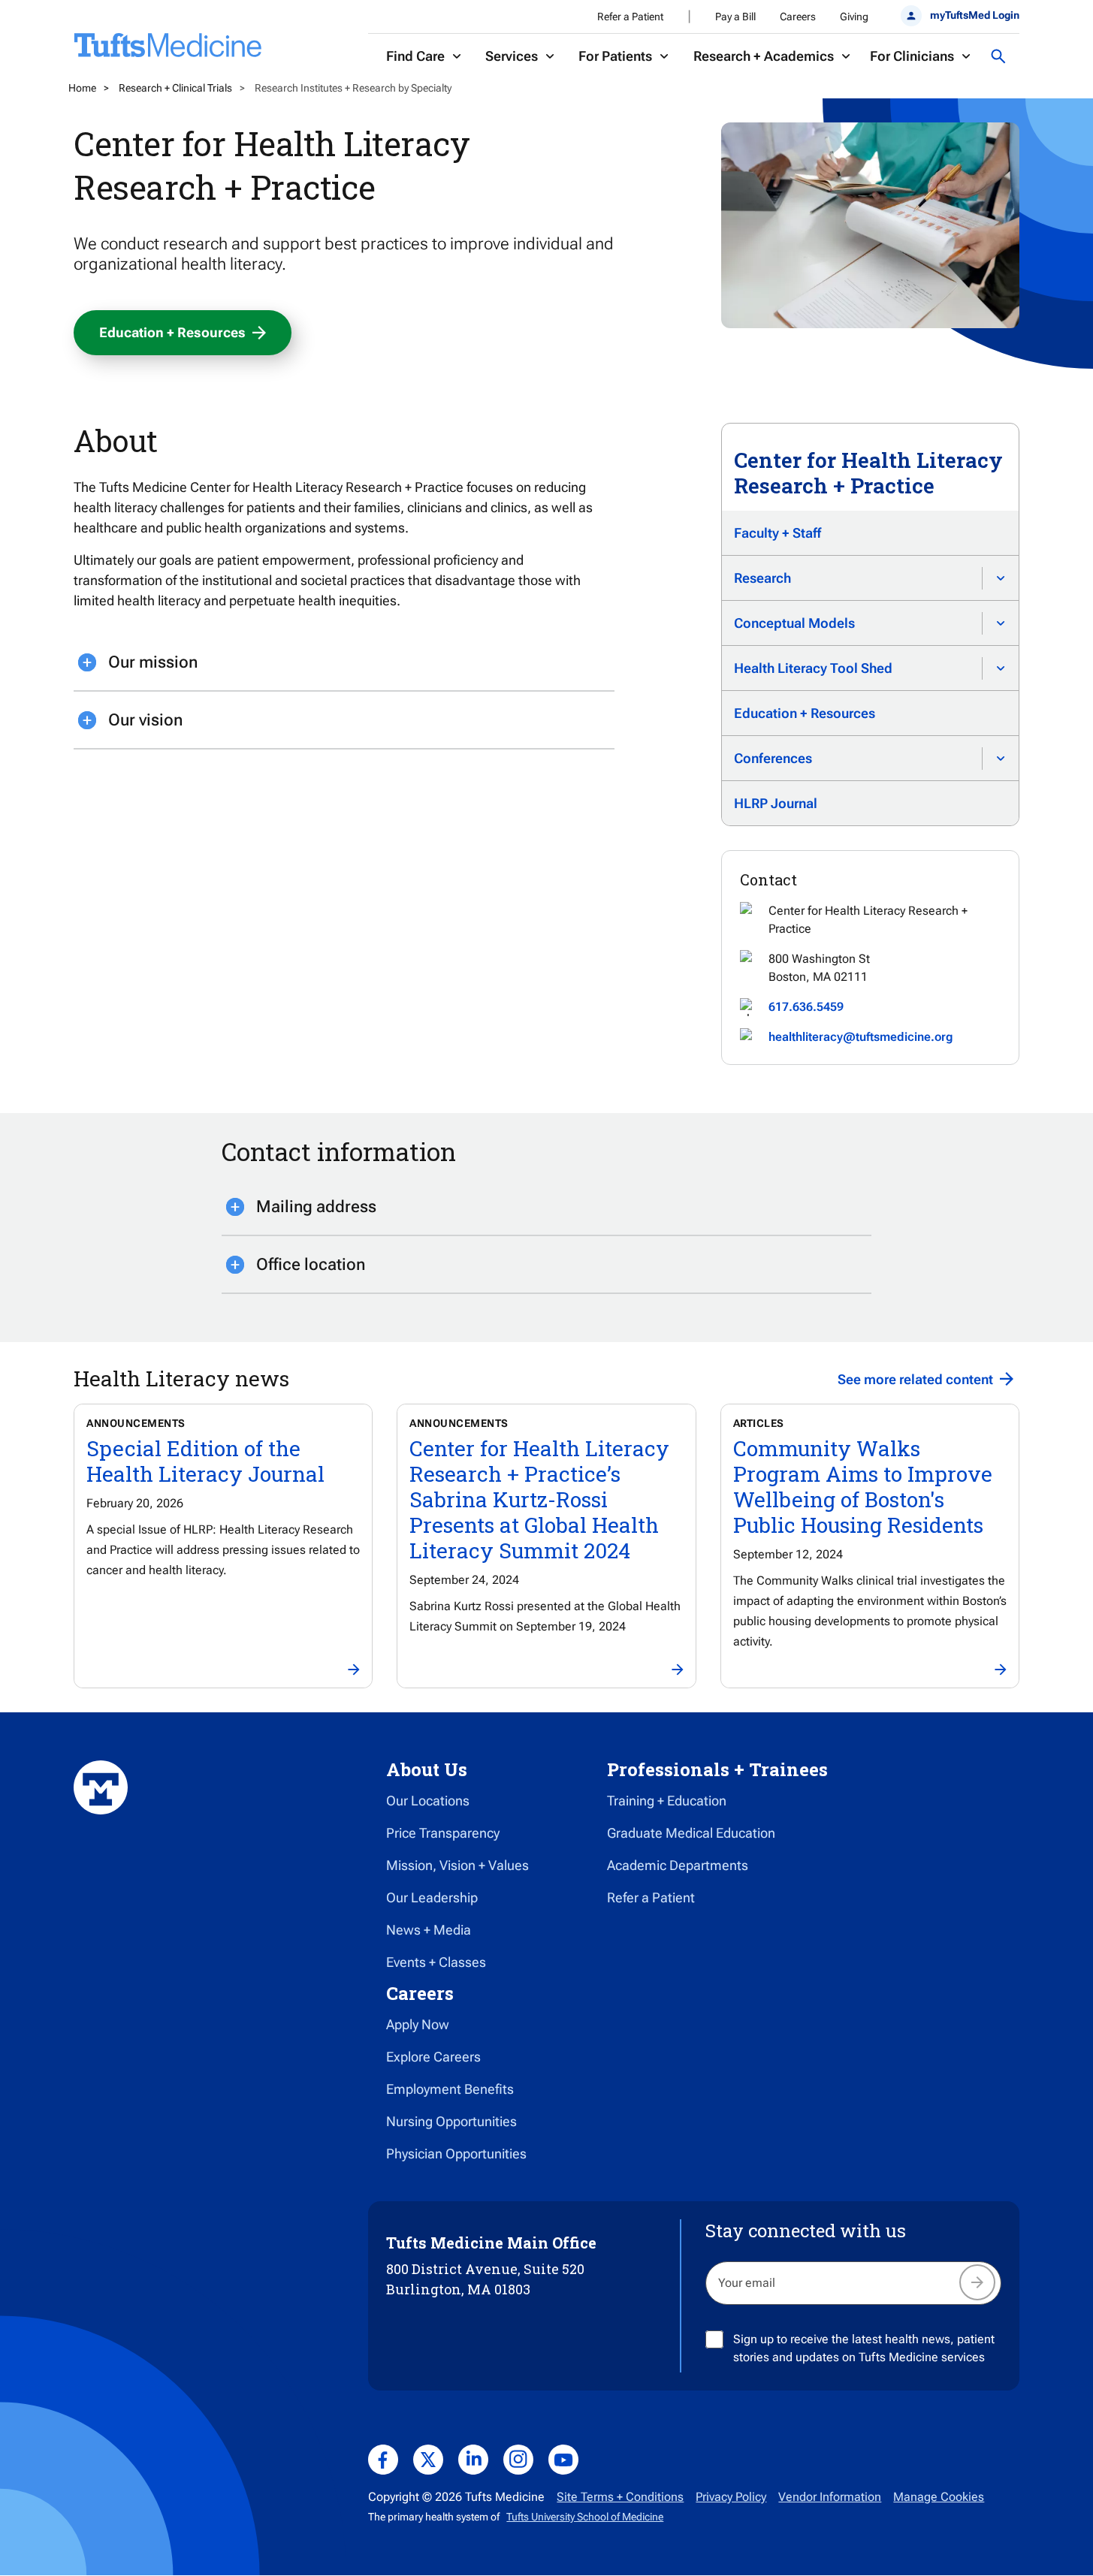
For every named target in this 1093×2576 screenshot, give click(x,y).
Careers (798, 17)
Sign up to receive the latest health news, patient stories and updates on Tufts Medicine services (864, 2348)
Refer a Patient (630, 17)
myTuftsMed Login (974, 15)
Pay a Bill (735, 17)
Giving (854, 17)
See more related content (915, 1379)
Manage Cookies (939, 2497)
